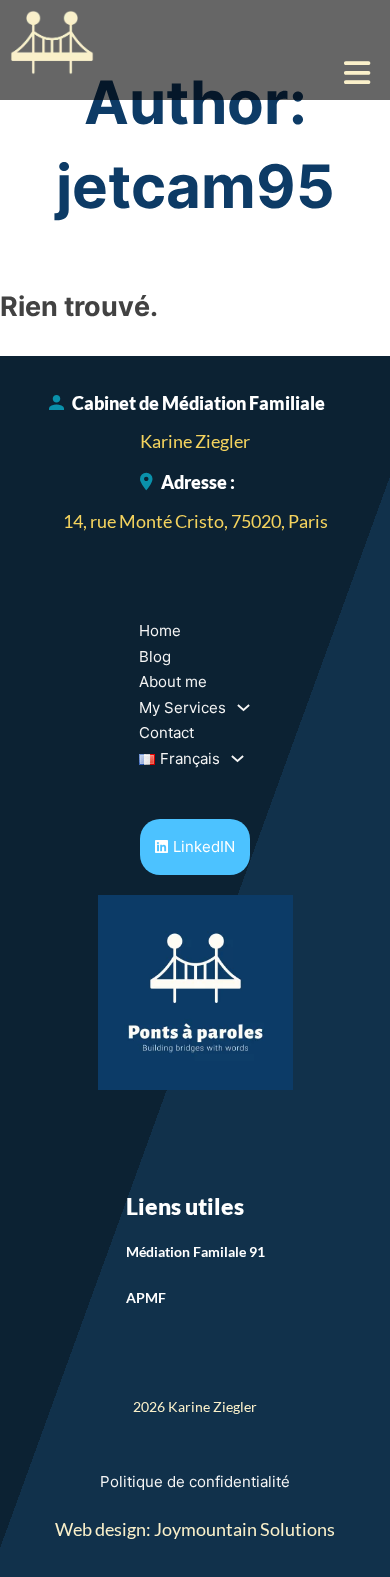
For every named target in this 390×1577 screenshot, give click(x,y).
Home (160, 630)
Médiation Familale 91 (195, 1251)
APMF (146, 1297)
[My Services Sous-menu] (243, 707)
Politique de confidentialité (195, 1481)
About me (173, 681)
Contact (166, 732)
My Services (182, 707)
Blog (155, 656)
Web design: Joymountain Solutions (195, 1529)
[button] (195, 73)
